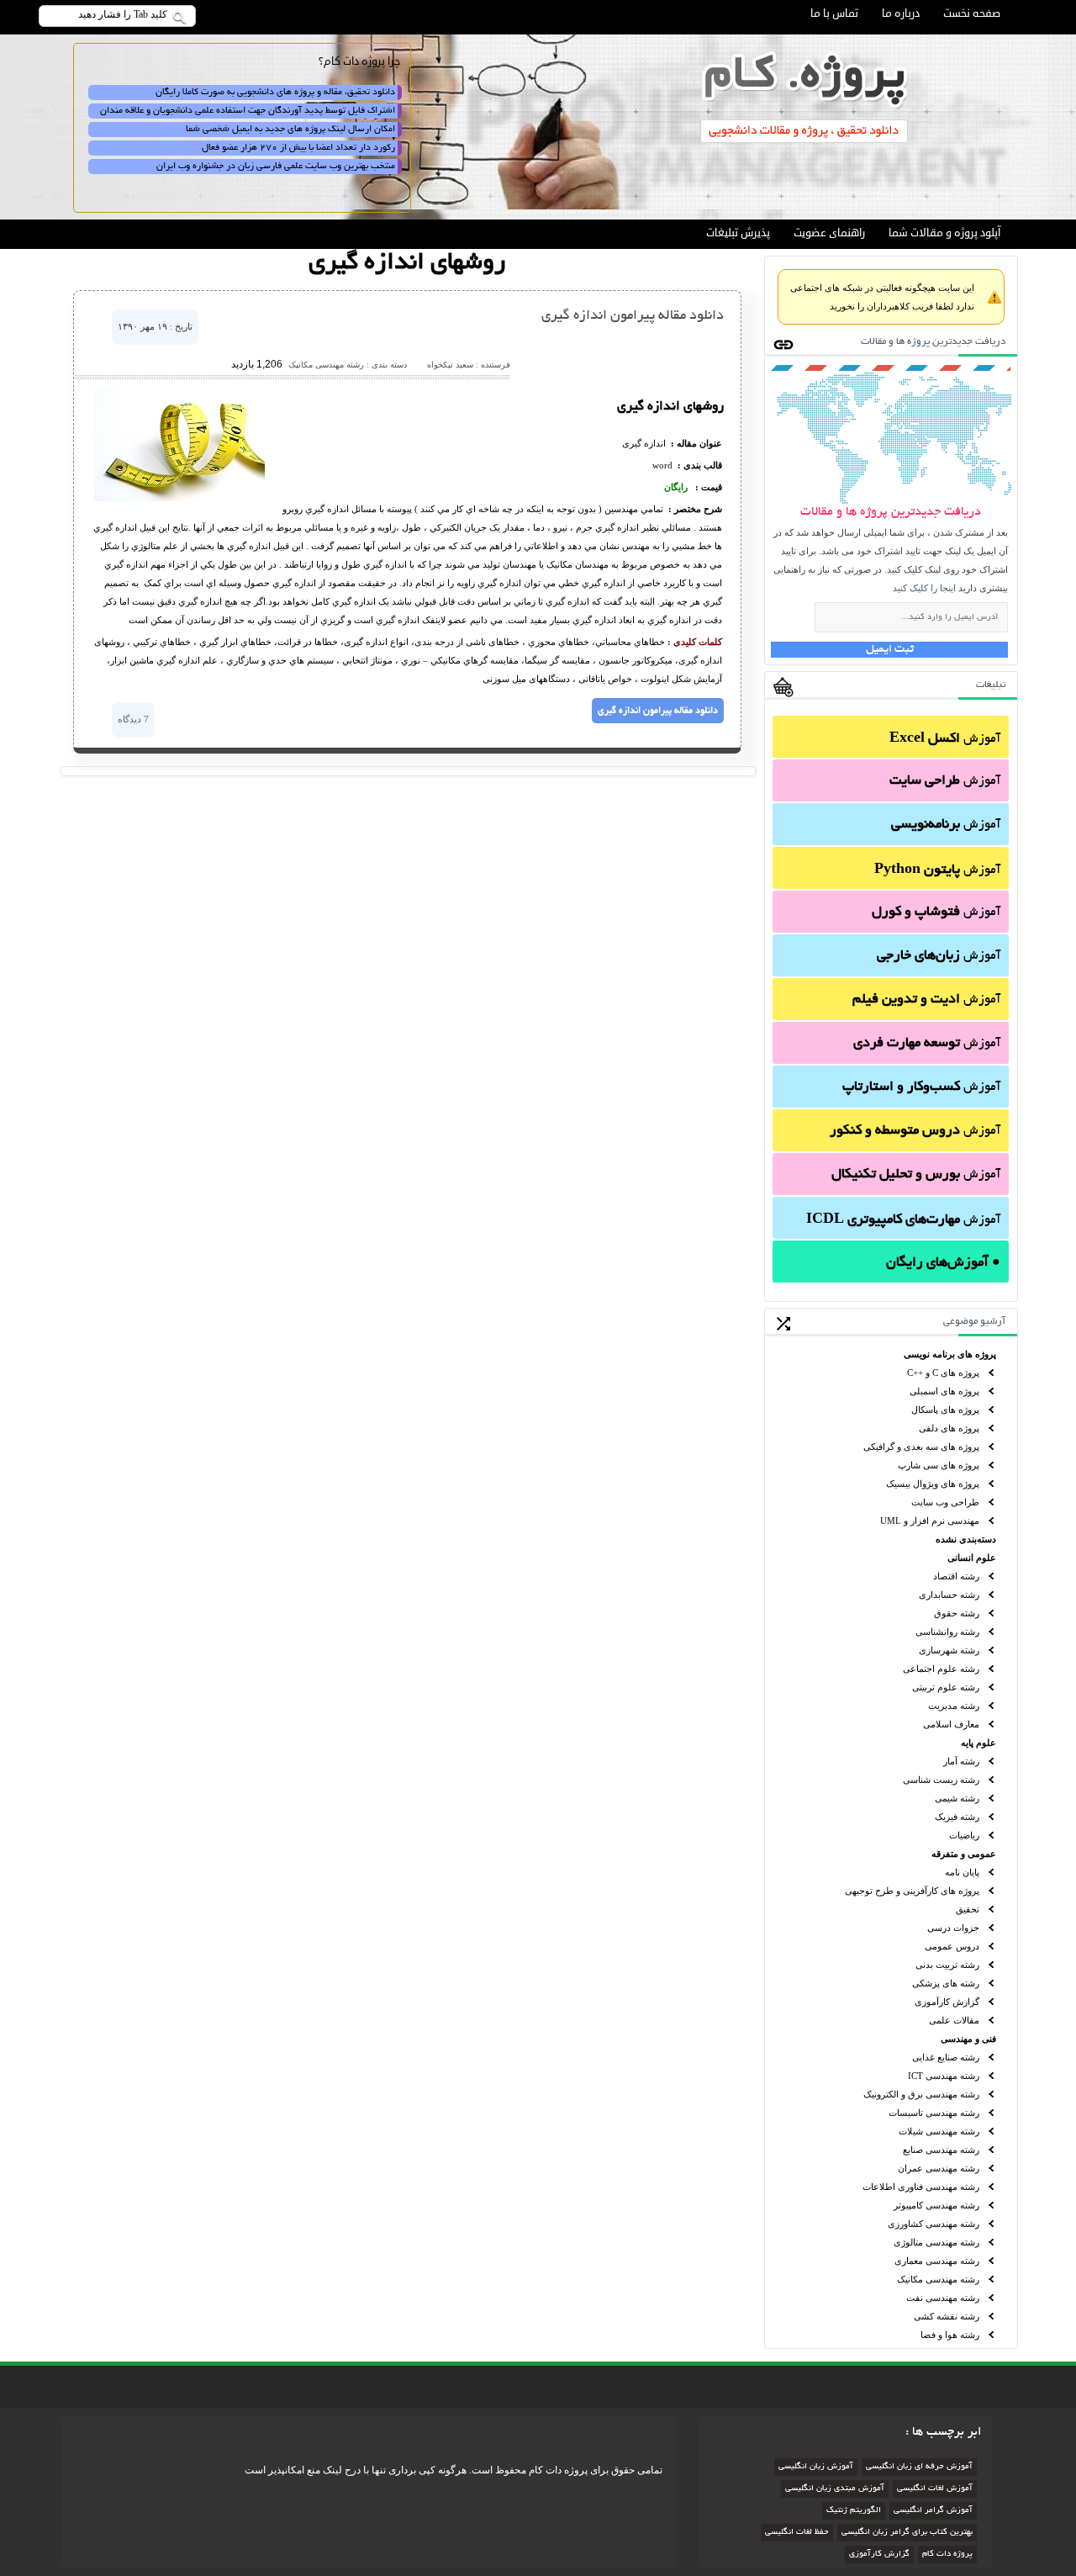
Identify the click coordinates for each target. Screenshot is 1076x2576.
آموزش (945, 739)
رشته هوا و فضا (950, 2335)
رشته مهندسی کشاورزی (934, 2224)
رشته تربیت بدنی (947, 1965)
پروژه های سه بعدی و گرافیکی (921, 1447)
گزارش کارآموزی (947, 2002)
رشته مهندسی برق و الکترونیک (921, 2094)
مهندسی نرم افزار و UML (930, 1521)
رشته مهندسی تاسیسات (934, 2113)
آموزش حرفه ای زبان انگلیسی (919, 2467)
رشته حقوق (957, 1613)
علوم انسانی (972, 1558)
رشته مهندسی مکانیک (938, 2279)
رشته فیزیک (957, 1817)
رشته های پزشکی (946, 1983)
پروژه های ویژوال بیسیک (933, 1484)
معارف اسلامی (951, 1724)
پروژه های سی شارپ (939, 1465)
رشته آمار (961, 1761)
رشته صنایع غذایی (946, 2057)
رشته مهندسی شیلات (939, 2131)
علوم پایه (978, 1743)
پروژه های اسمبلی (944, 1391)
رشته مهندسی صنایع (941, 2150)
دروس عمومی (952, 1946)
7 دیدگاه (133, 719)
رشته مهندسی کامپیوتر (936, 2205)
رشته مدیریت (954, 1706)
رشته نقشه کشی (947, 2316)
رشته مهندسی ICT (944, 2076)
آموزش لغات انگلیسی (935, 2489)
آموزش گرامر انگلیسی (933, 2511)
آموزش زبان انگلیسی (816, 2467)
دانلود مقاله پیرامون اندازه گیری (633, 316)
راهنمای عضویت (829, 233)
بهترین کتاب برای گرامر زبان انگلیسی (907, 2533)
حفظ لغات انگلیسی (797, 2533)
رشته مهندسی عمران (939, 2168)
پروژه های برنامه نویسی (950, 1354)
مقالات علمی (954, 2020)
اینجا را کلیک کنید (924, 588)
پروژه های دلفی (949, 1428)
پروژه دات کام (947, 2555)
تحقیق (968, 1909)
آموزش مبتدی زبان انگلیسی (835, 2489)
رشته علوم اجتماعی (941, 1669)
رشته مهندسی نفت (943, 2298)
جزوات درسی (953, 1928)
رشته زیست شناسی (941, 1780)
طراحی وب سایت (945, 1502)
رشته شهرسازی (949, 1650)
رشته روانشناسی (947, 1632)
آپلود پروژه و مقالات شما (944, 233)
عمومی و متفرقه (964, 1854)
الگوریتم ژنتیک (854, 2511)
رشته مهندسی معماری (937, 2261)
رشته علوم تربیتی (946, 1687)
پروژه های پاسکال (945, 1410)
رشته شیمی (957, 1798)
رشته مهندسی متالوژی (936, 2242)
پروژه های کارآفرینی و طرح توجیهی (912, 1891)
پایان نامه (962, 1872)
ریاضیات (964, 1835)
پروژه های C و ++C (943, 1373)
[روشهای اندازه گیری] (179, 498)
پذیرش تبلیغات (738, 233)
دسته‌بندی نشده (966, 1539)
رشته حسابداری (949, 1595)
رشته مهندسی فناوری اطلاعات (921, 2187)
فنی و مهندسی (968, 2039)
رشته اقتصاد (956, 1576)
